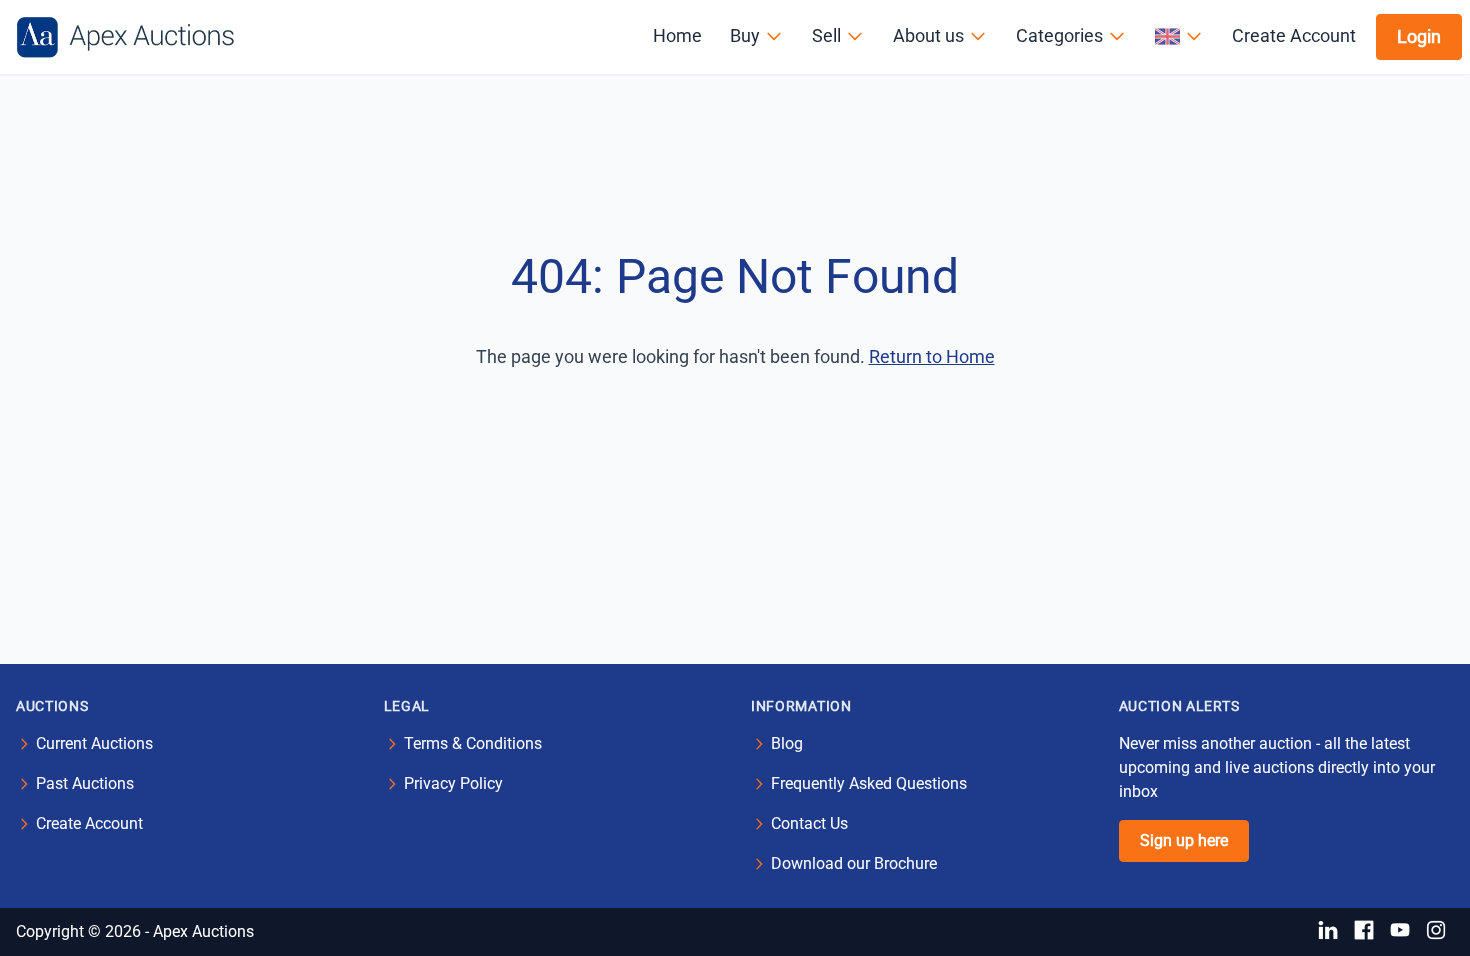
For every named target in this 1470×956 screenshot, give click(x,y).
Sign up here (1184, 840)
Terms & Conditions (473, 743)
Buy (745, 35)
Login (1419, 36)
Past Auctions (85, 783)
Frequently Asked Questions (869, 783)
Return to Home (932, 356)
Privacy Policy (453, 783)
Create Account (1294, 35)
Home (677, 35)
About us (928, 35)
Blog (787, 743)
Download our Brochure (854, 863)
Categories (1059, 35)
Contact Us (809, 823)
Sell (826, 35)
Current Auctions (94, 743)
